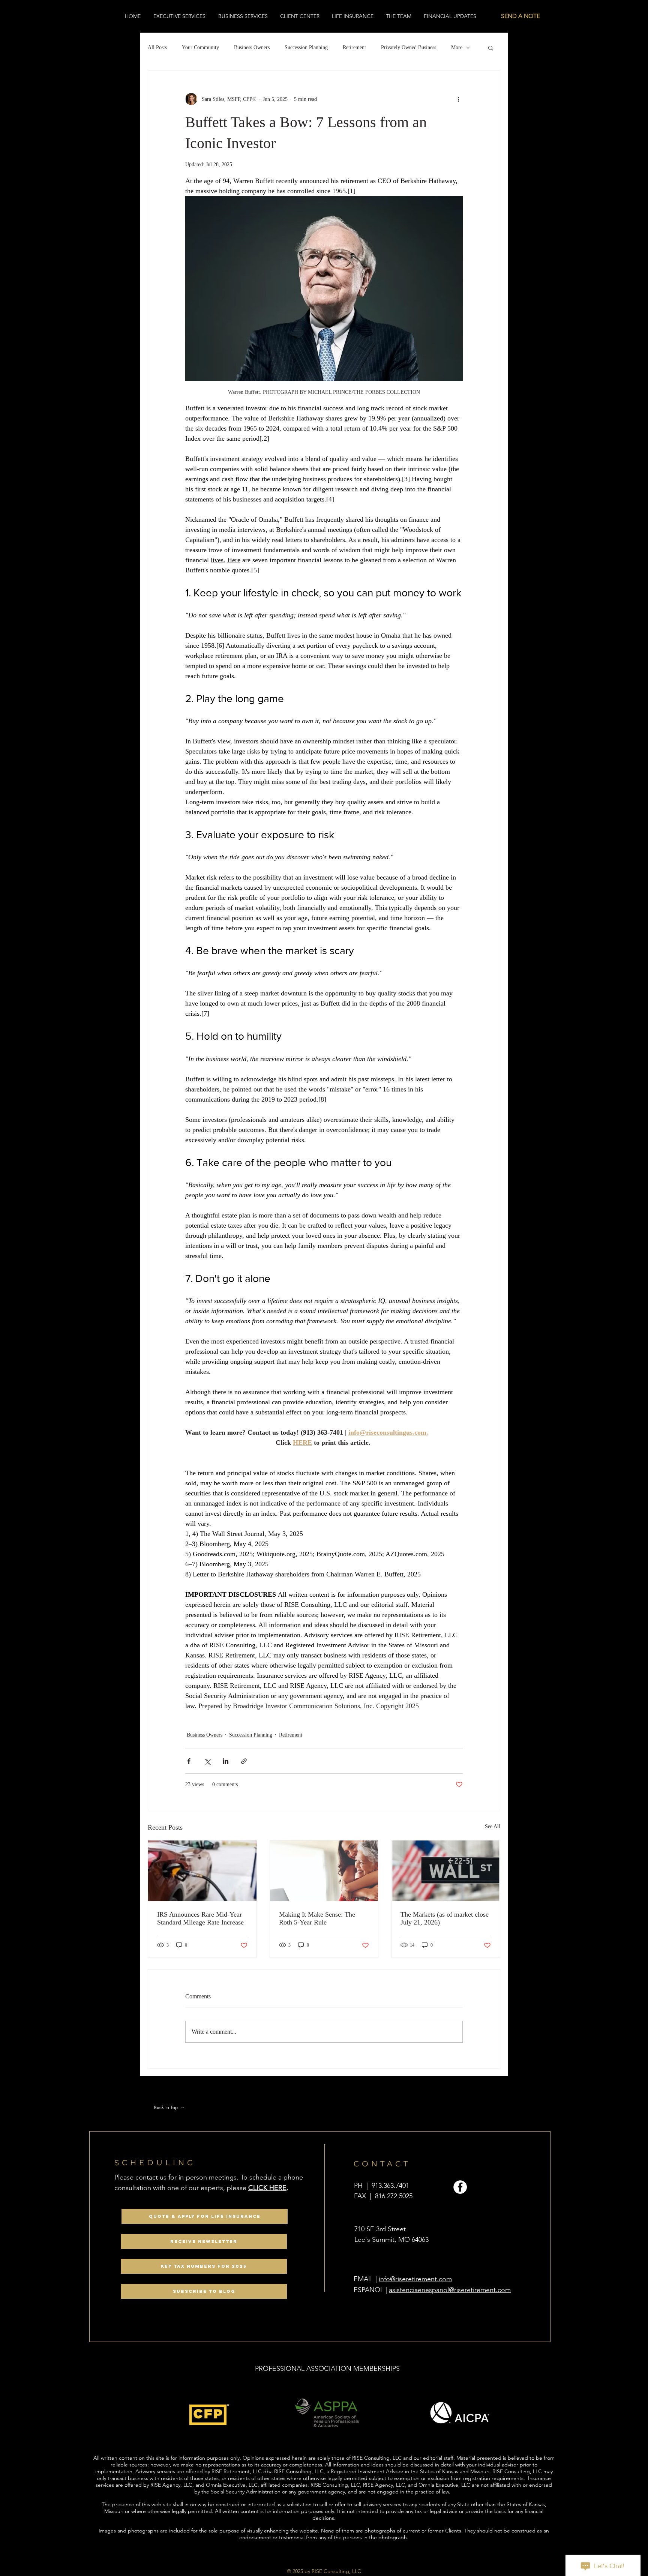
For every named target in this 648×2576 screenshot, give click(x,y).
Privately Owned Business (409, 47)
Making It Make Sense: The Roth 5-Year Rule (317, 1918)
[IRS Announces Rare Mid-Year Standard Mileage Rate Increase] (202, 1871)
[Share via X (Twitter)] (207, 1761)
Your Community (200, 47)
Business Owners (252, 47)
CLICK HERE (267, 2188)
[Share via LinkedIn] (226, 1761)
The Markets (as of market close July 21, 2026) (445, 1918)
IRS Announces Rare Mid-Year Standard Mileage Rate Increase (200, 1918)
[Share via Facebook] (189, 1761)
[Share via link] (244, 1761)
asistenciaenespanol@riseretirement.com (450, 2290)
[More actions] (458, 99)
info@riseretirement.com (415, 2279)
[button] (491, 48)
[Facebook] (460, 2187)
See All (493, 1826)
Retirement (354, 47)
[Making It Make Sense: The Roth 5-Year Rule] (324, 1871)
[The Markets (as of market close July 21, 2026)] (446, 1871)
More (457, 47)
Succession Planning (306, 47)
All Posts (157, 47)
